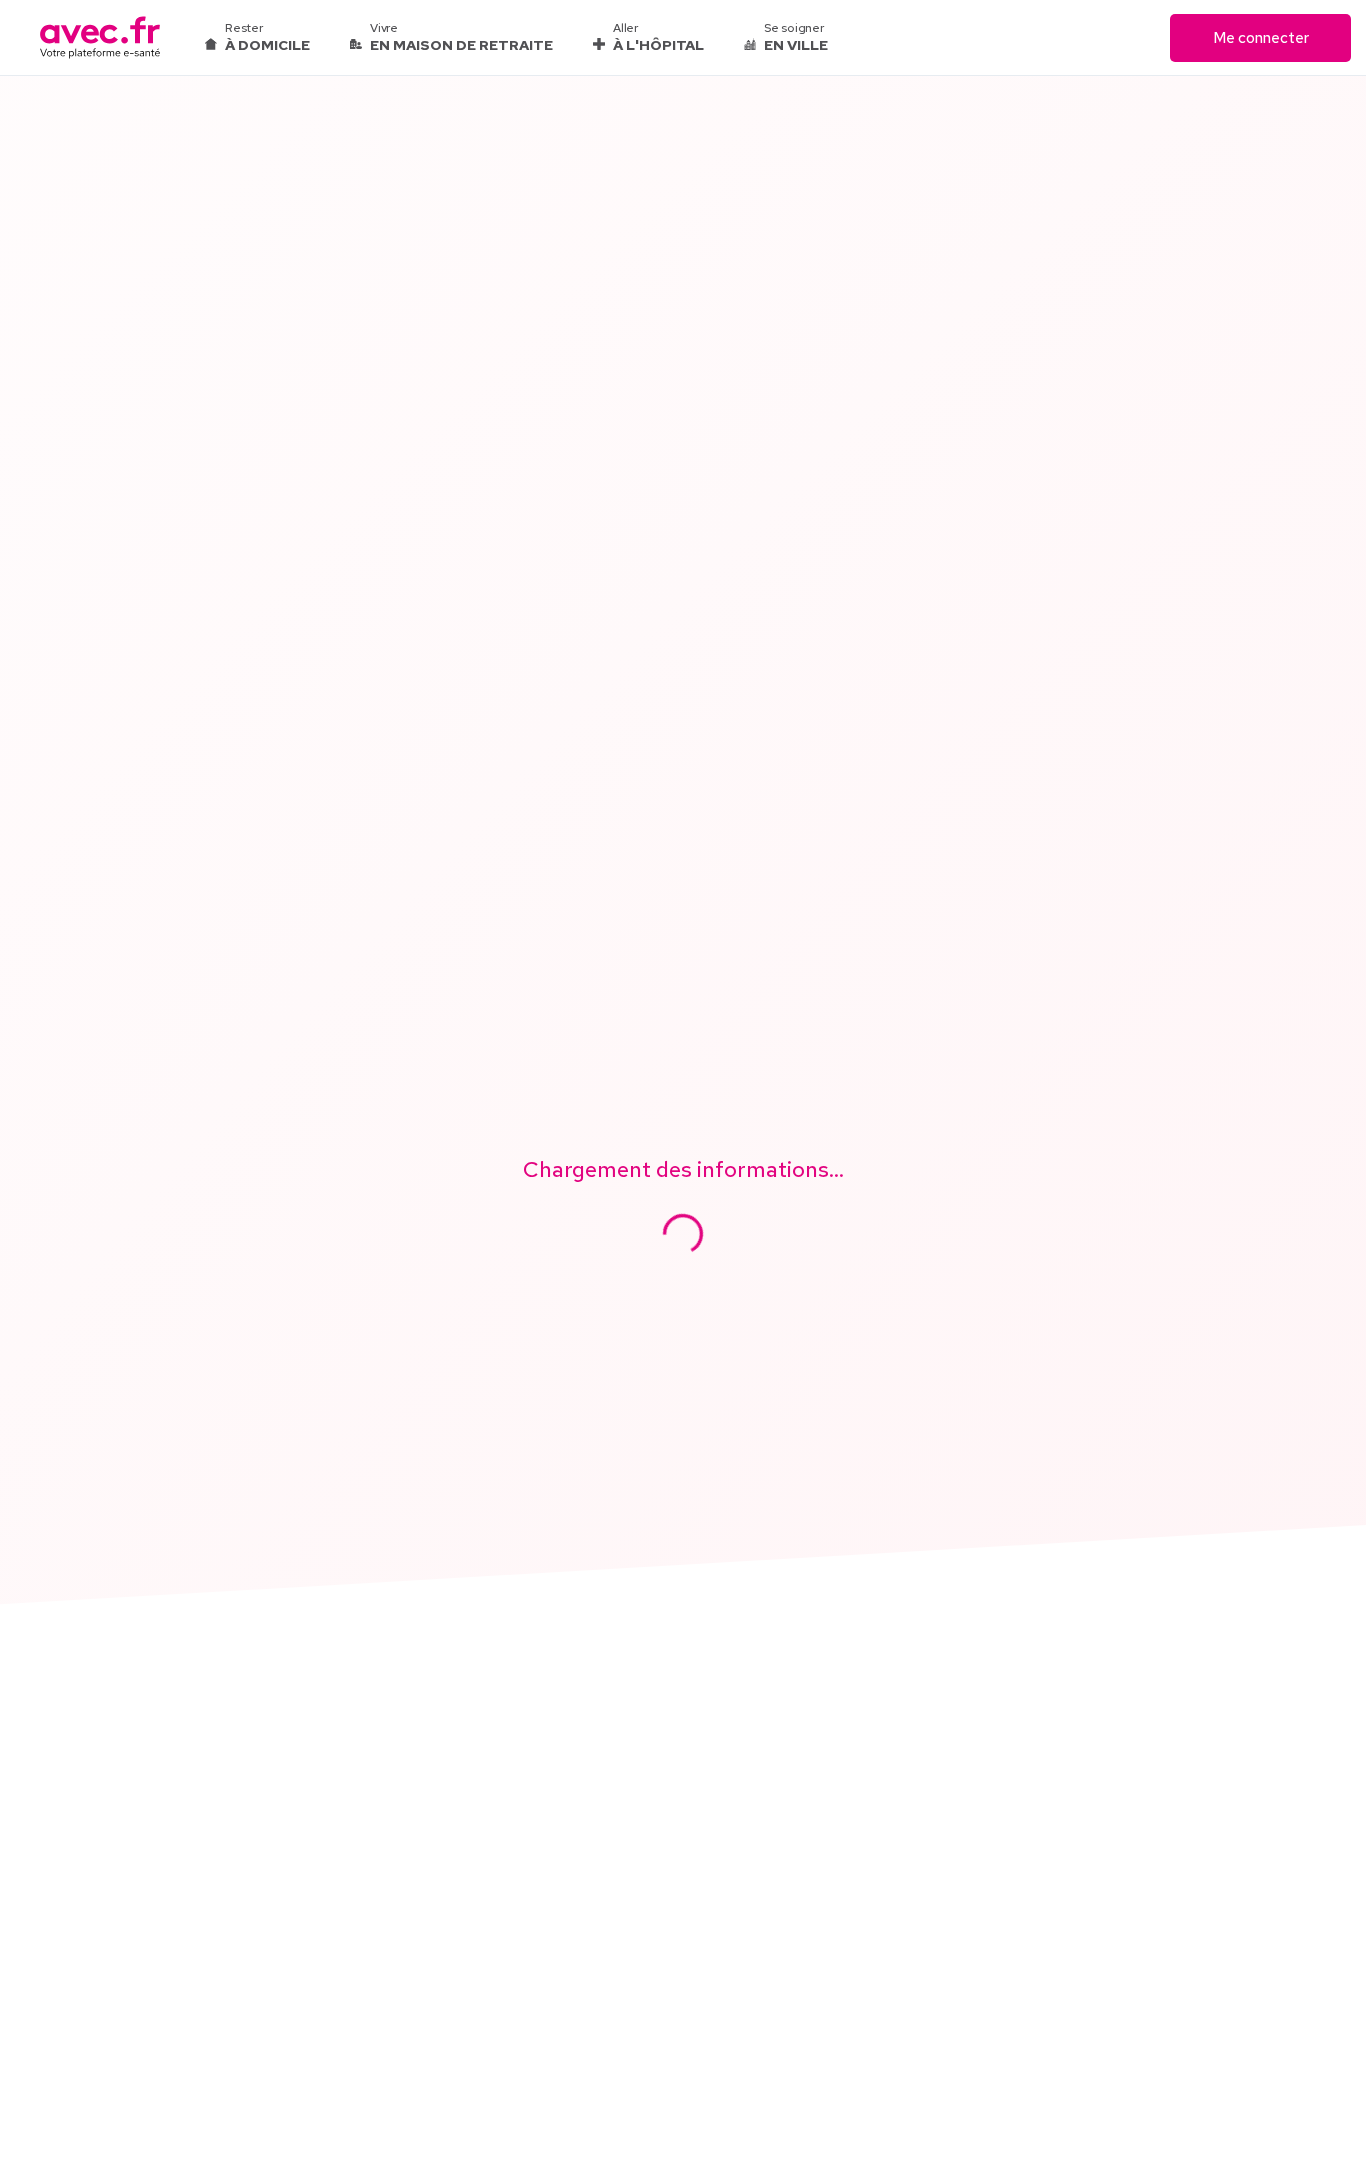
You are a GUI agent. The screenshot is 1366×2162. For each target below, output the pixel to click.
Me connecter (1261, 38)
